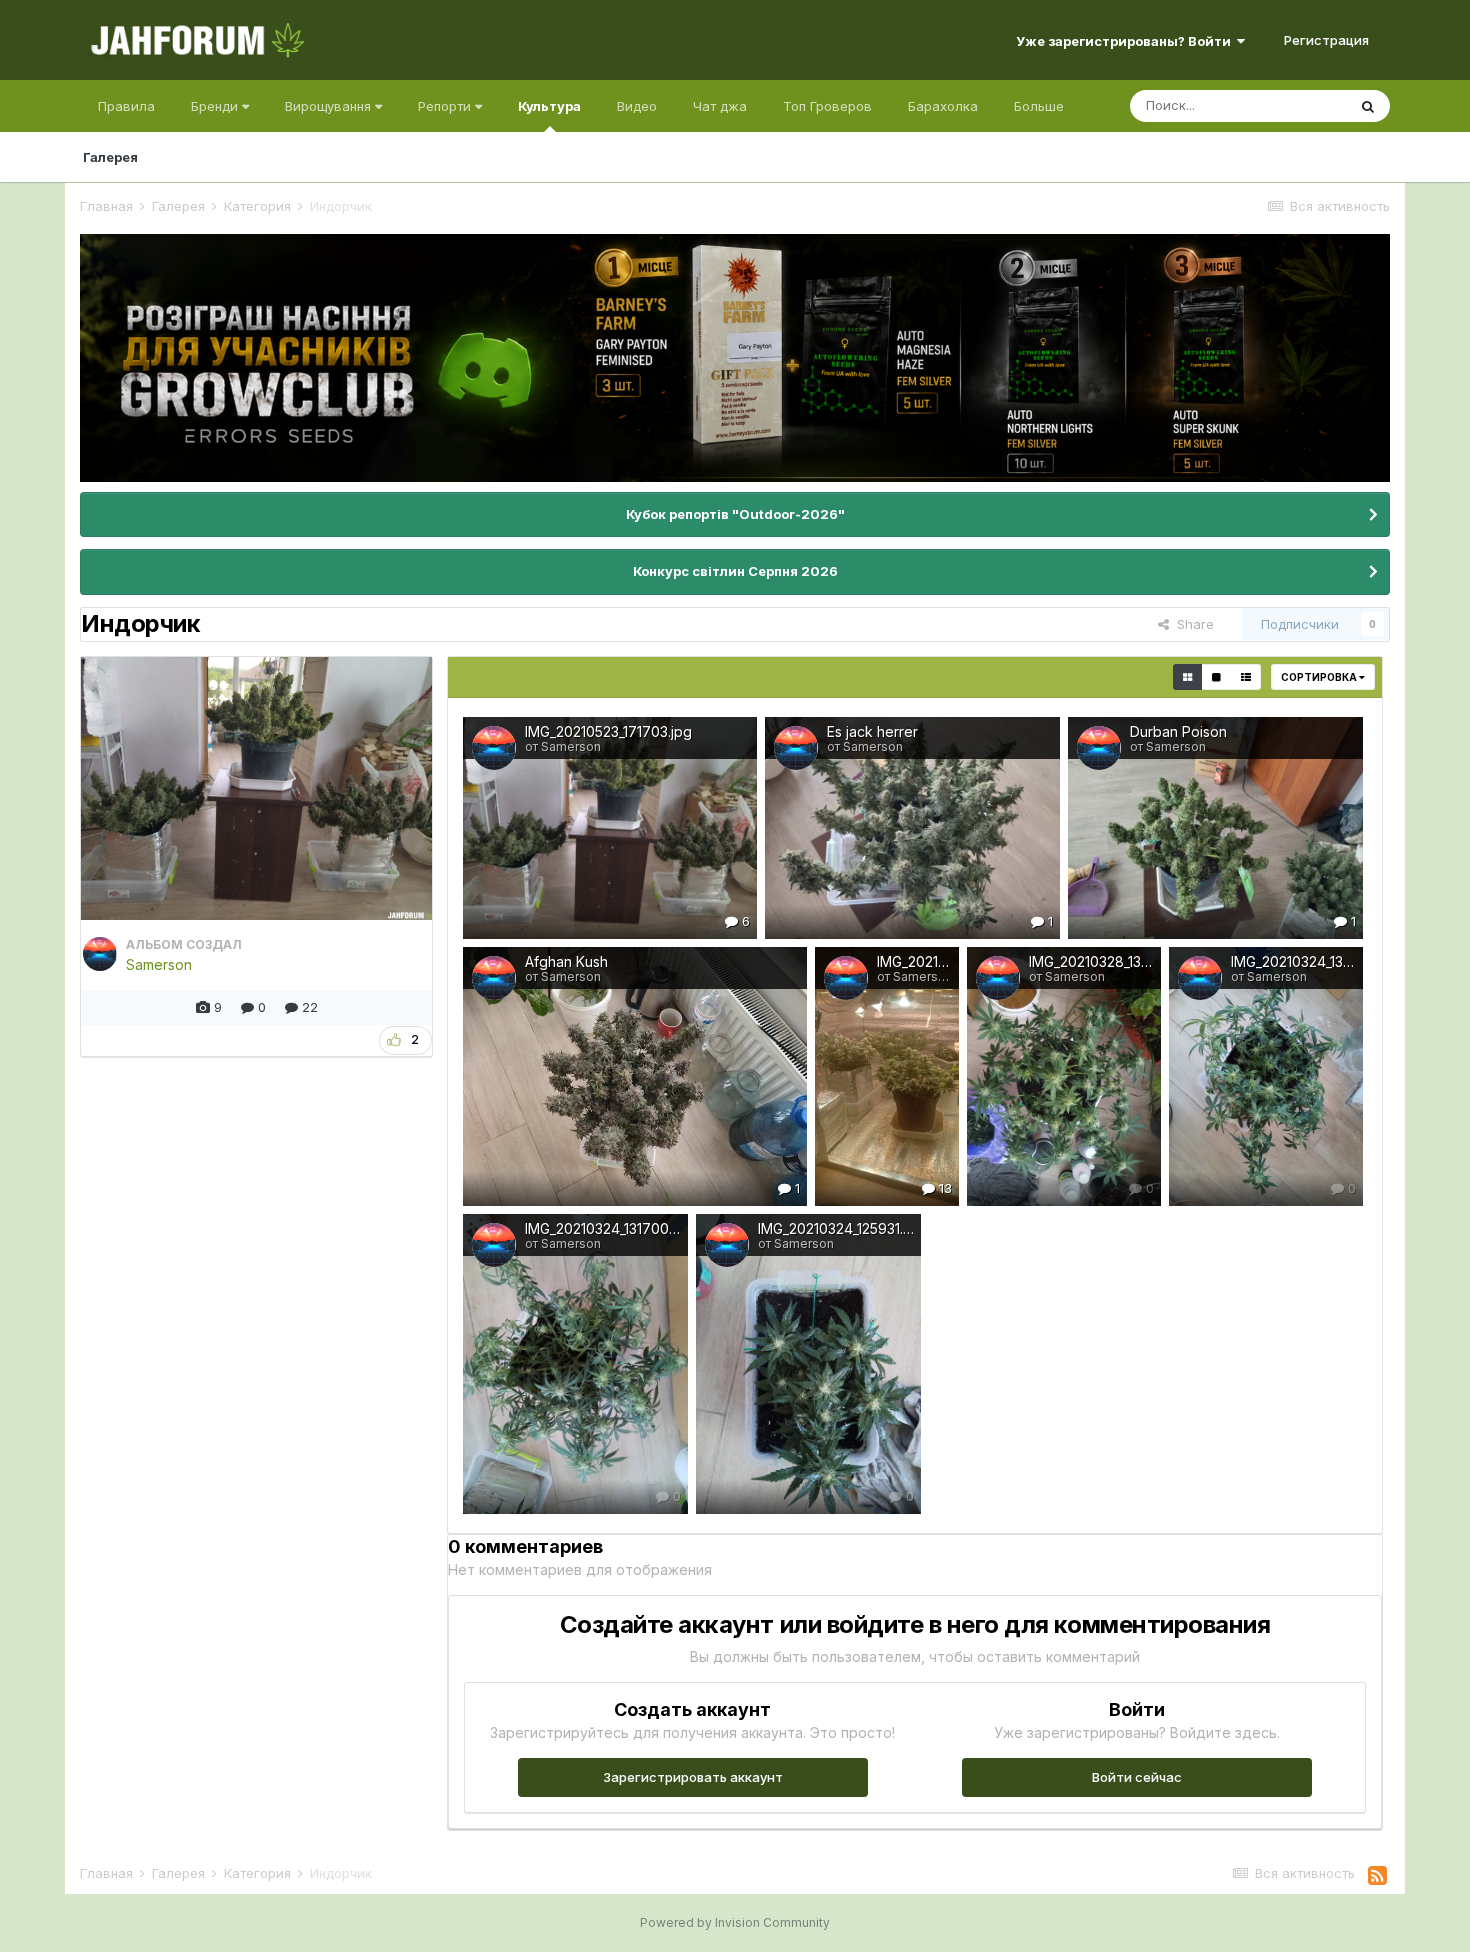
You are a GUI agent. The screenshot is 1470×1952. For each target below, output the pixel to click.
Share (1191, 624)
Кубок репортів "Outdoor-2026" (735, 514)
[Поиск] (1368, 106)
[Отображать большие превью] (1216, 677)
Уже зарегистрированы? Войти (1126, 41)
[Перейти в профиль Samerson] (100, 954)
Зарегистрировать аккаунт (693, 1777)
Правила (126, 106)
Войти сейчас (1137, 1777)
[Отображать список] (1246, 677)
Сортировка (1320, 677)
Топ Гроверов (827, 106)
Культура (549, 106)
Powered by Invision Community (735, 1922)
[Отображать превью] (1187, 677)
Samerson (159, 964)
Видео (637, 106)
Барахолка (943, 106)
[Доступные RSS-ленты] (1377, 1876)
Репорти (446, 106)
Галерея (110, 157)
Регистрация (1326, 40)
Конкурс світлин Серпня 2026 (735, 571)
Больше (1039, 106)
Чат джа (720, 106)
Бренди (216, 106)
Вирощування (330, 106)
